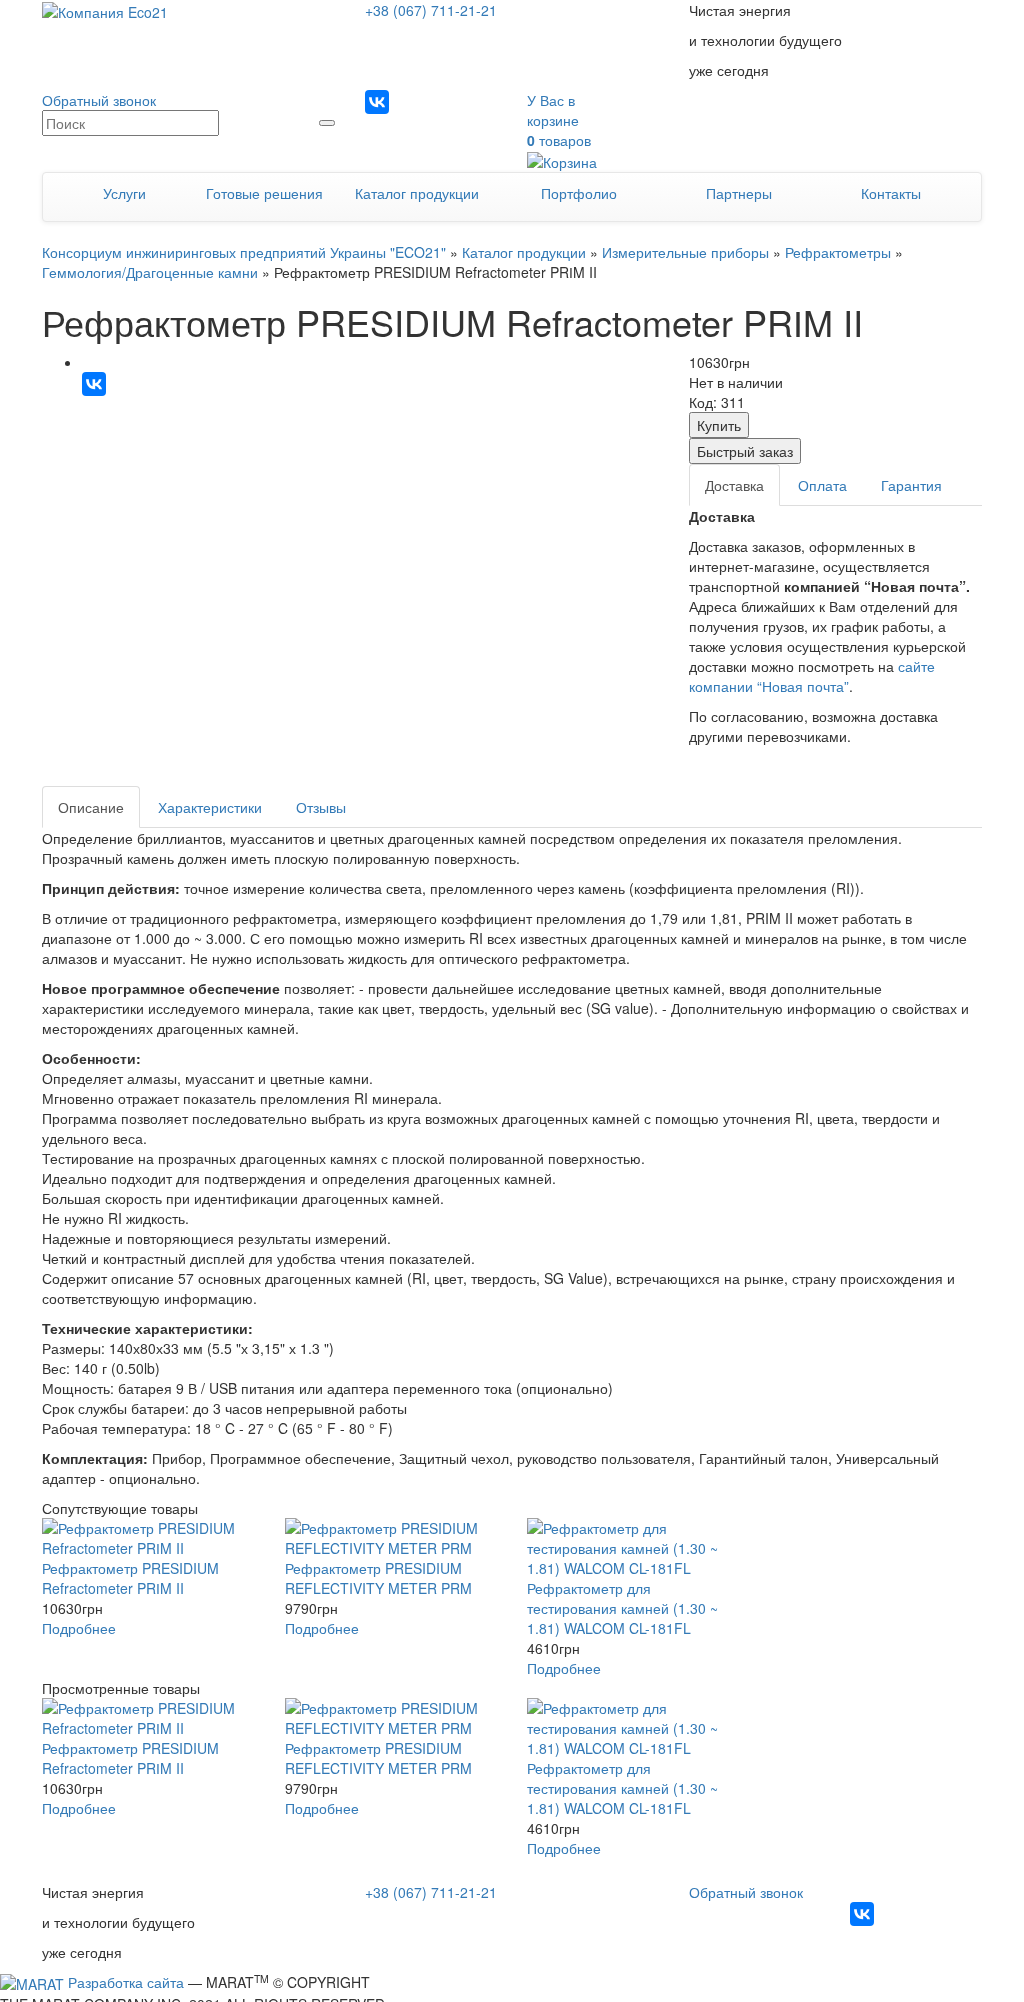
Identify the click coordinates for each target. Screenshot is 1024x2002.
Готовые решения (264, 193)
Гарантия (911, 485)
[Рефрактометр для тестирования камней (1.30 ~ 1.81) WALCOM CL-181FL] (633, 1548)
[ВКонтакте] (94, 384)
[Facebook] (409, 102)
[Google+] (473, 102)
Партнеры (739, 193)
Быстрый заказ (745, 451)
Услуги (124, 193)
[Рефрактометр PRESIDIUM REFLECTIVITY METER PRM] (391, 1538)
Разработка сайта (126, 1982)
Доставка (734, 485)
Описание (91, 807)
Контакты (891, 193)
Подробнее (79, 1628)
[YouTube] (441, 102)
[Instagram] (377, 102)
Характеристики (210, 807)
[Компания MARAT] (32, 1982)
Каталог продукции (417, 193)
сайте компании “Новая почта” (812, 676)
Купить (719, 425)
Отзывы (321, 807)
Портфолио (579, 193)
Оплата (822, 485)
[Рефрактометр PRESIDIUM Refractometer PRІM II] (148, 1538)
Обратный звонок (99, 100)
